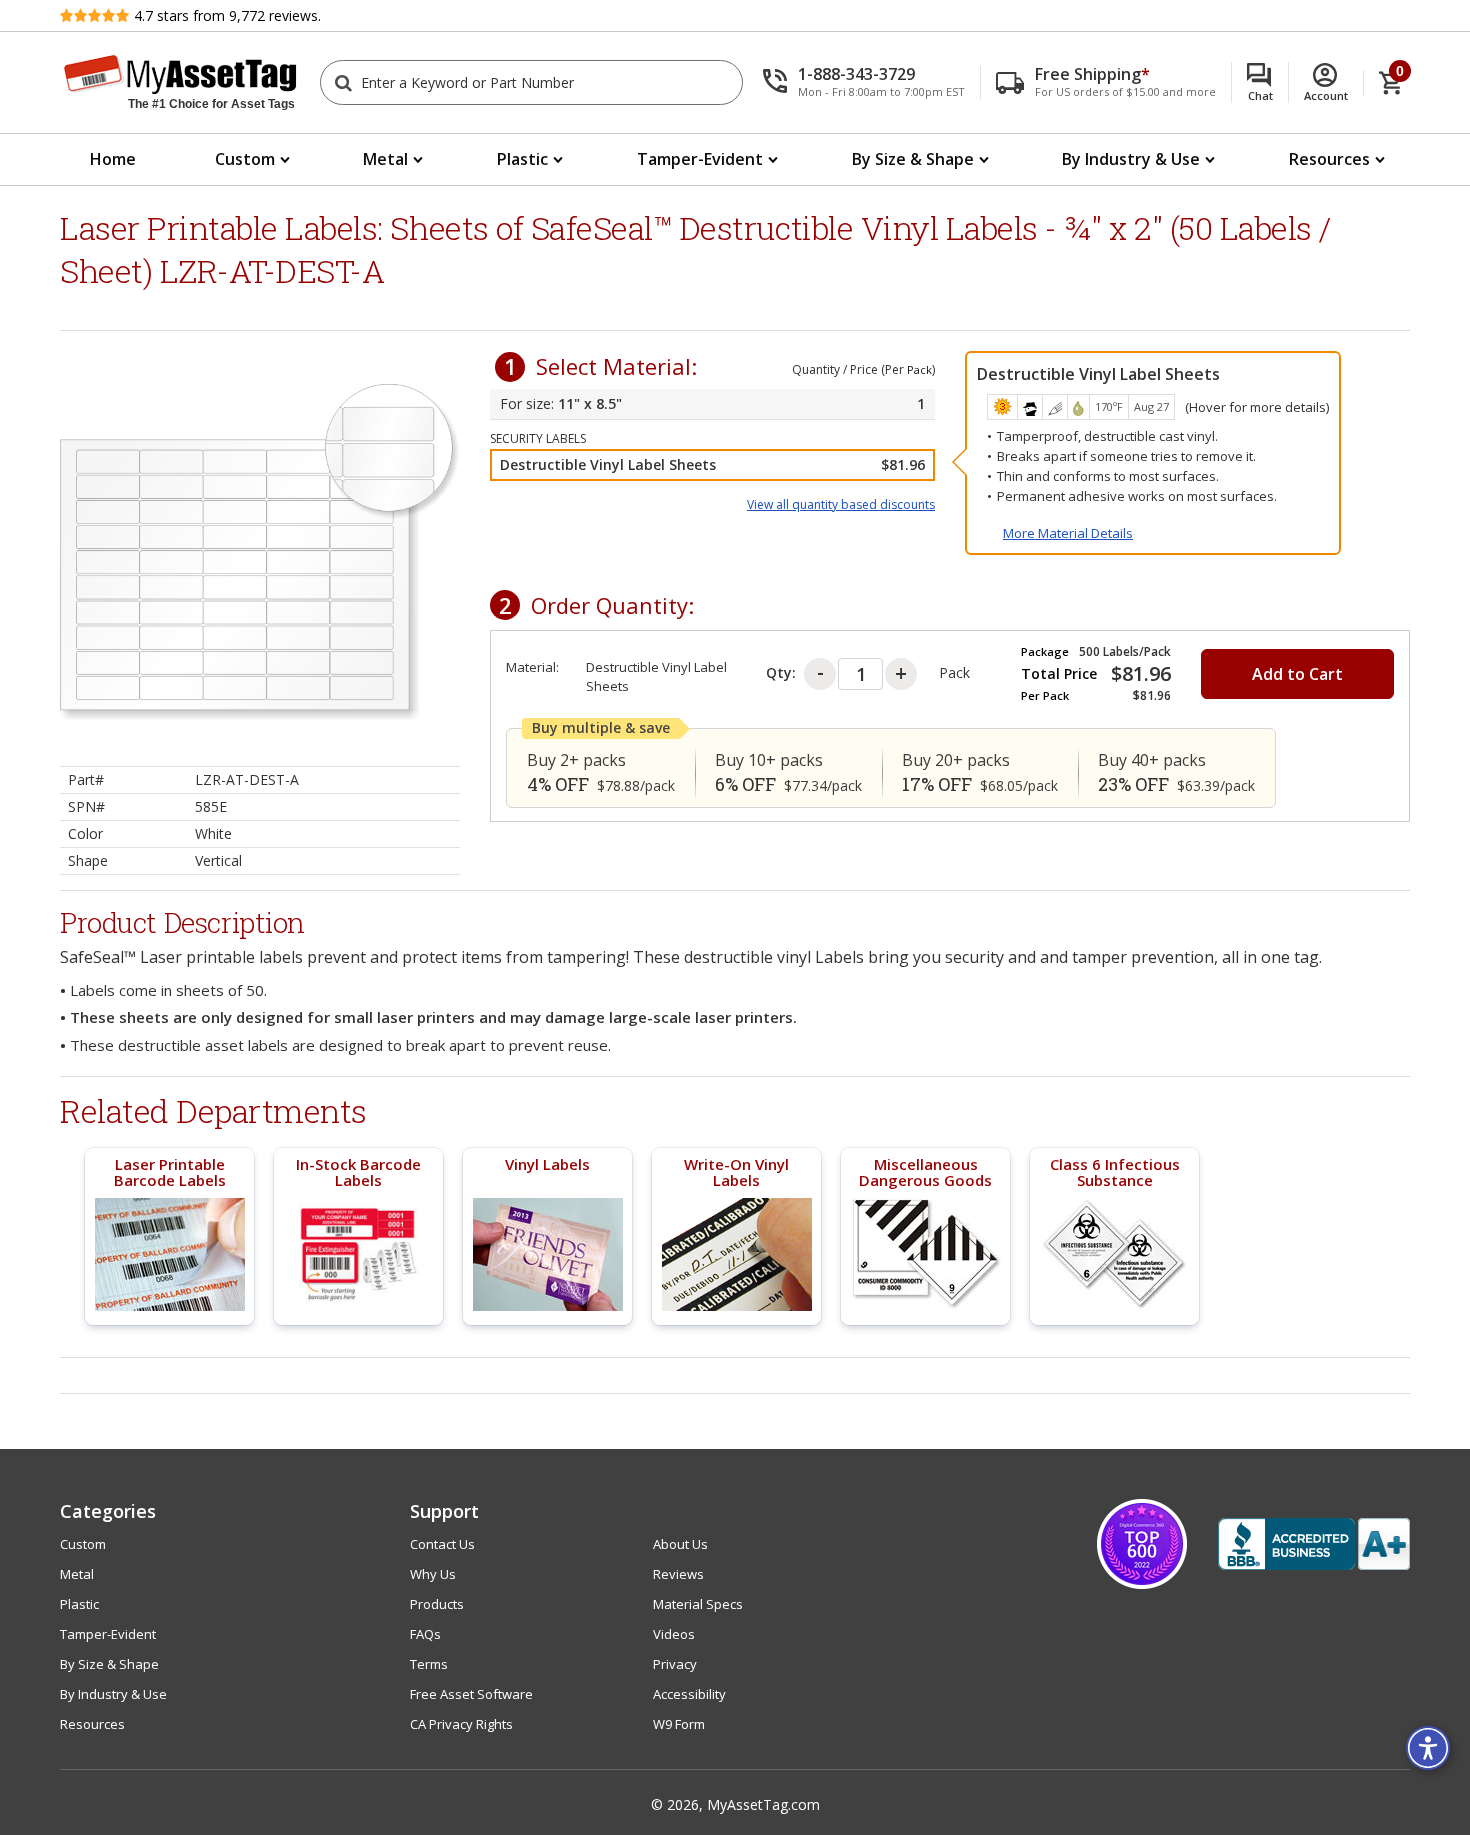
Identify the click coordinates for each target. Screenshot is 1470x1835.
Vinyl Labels (547, 1164)
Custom (245, 159)
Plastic (522, 159)
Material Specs (698, 1604)
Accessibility (689, 1694)
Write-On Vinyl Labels (736, 1172)
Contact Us (442, 1544)
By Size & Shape (913, 159)
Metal (385, 159)
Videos (674, 1634)
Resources (1329, 159)
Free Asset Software (471, 1694)
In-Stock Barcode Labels (358, 1172)
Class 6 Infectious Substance (1115, 1172)
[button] (871, 83)
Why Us (433, 1574)
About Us (680, 1544)
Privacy (675, 1664)
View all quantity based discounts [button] (841, 504)
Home (113, 159)
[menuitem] (113, 159)
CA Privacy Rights (461, 1724)
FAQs (425, 1634)
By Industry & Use (1131, 159)
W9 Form (679, 1724)
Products (437, 1604)
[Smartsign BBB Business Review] (1314, 1544)
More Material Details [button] (1068, 533)
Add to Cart (1297, 674)
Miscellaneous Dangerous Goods (925, 1172)
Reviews (678, 1574)
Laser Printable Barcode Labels (170, 1172)
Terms (429, 1664)
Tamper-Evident (700, 159)
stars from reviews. (227, 15)
